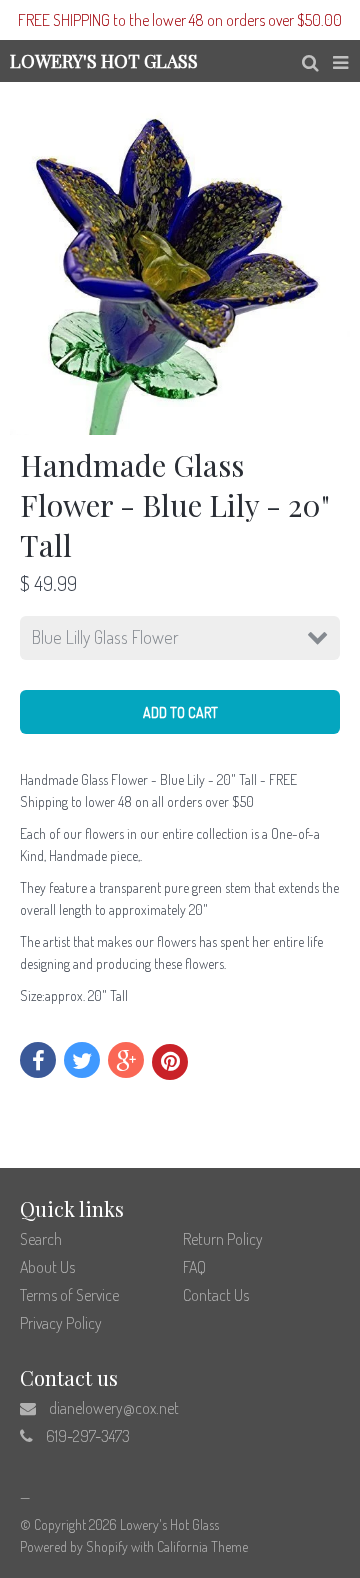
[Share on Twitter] (82, 1060)
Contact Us (216, 1295)
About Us (47, 1267)
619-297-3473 (88, 1436)
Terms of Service (69, 1295)
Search (41, 1239)
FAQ (194, 1267)
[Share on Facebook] (38, 1060)
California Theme (202, 1546)
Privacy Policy (61, 1323)
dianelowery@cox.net (114, 1408)
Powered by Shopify (74, 1546)
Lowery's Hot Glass (169, 1524)
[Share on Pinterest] (170, 1062)
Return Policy (223, 1239)
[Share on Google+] (126, 1060)
